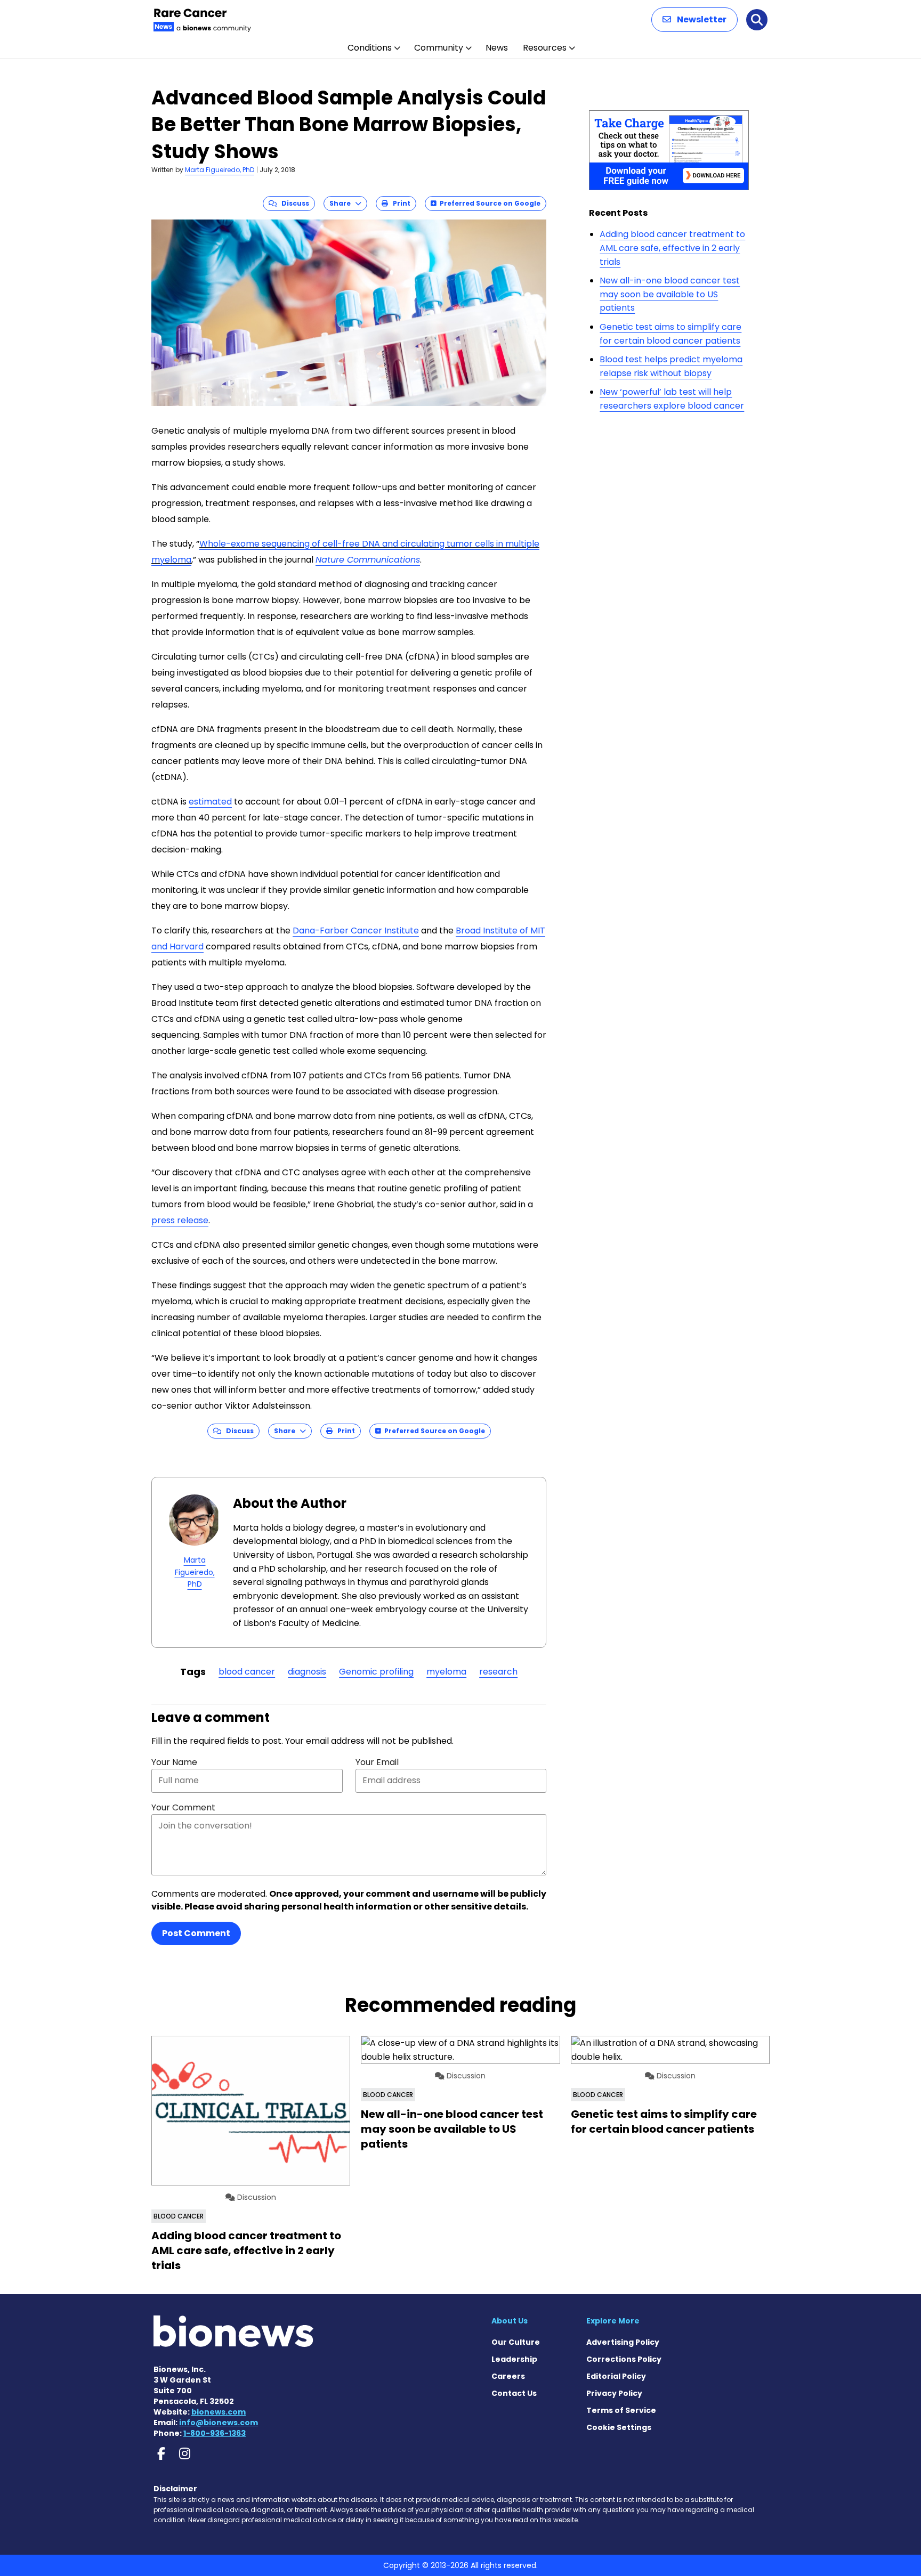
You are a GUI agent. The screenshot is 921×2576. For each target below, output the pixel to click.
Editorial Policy (616, 2376)
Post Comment (196, 1933)
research (498, 1672)
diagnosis (307, 1672)
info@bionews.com (219, 2423)
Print (399, 203)
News (497, 48)
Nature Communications (368, 560)
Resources (545, 48)
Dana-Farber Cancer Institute (356, 931)
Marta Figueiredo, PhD (220, 170)
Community (439, 48)
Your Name (174, 1762)
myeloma (446, 1672)
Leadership (514, 2359)
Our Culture (516, 2342)
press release (180, 1220)
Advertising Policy (623, 2342)
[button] (694, 20)
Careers (508, 2376)
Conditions (370, 48)
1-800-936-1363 (215, 2433)
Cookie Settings (619, 2427)
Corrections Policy (624, 2359)
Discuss (293, 203)
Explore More (613, 2321)
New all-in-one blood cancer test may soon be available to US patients (670, 294)
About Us (510, 2321)
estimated (210, 802)
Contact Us (514, 2393)
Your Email (377, 1762)
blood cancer (247, 1672)
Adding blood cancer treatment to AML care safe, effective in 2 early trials (672, 248)
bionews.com (219, 2412)
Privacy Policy (614, 2393)
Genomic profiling (376, 1672)
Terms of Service (621, 2410)
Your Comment (183, 1807)
